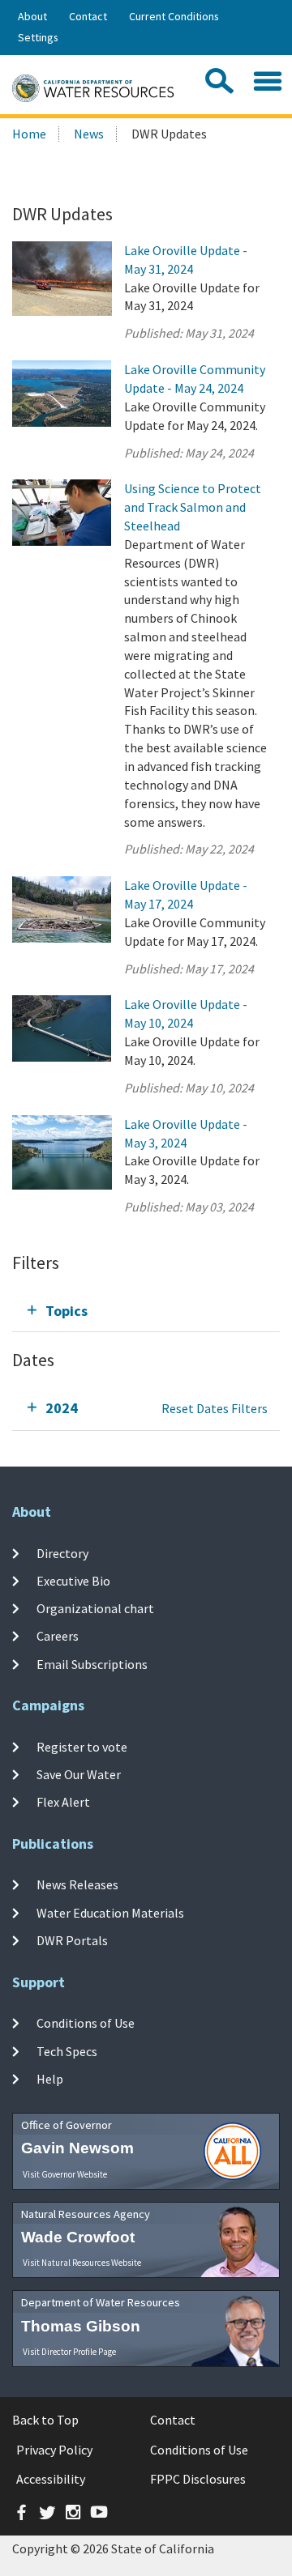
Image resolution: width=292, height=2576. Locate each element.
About (32, 16)
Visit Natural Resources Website (82, 2263)
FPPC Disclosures (198, 2479)
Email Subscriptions (92, 1664)
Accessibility (51, 2479)
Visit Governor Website (65, 2174)
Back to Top (45, 2420)
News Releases (77, 1884)
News (89, 134)
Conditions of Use (86, 2023)
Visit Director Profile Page (69, 2352)
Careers (58, 1636)
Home (29, 134)
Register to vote (82, 1746)
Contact (88, 16)
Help (50, 2079)
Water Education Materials (110, 1913)
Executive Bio (73, 1581)
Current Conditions (174, 16)
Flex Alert (63, 1802)
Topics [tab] (67, 1311)
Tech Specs (67, 2050)
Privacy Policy (54, 2450)
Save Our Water (79, 1774)
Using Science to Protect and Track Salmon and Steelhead (193, 507)
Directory (62, 1552)
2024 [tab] (62, 1408)
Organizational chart (95, 1608)
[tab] (146, 1311)
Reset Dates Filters (215, 1408)
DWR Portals (72, 1940)
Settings (38, 37)
